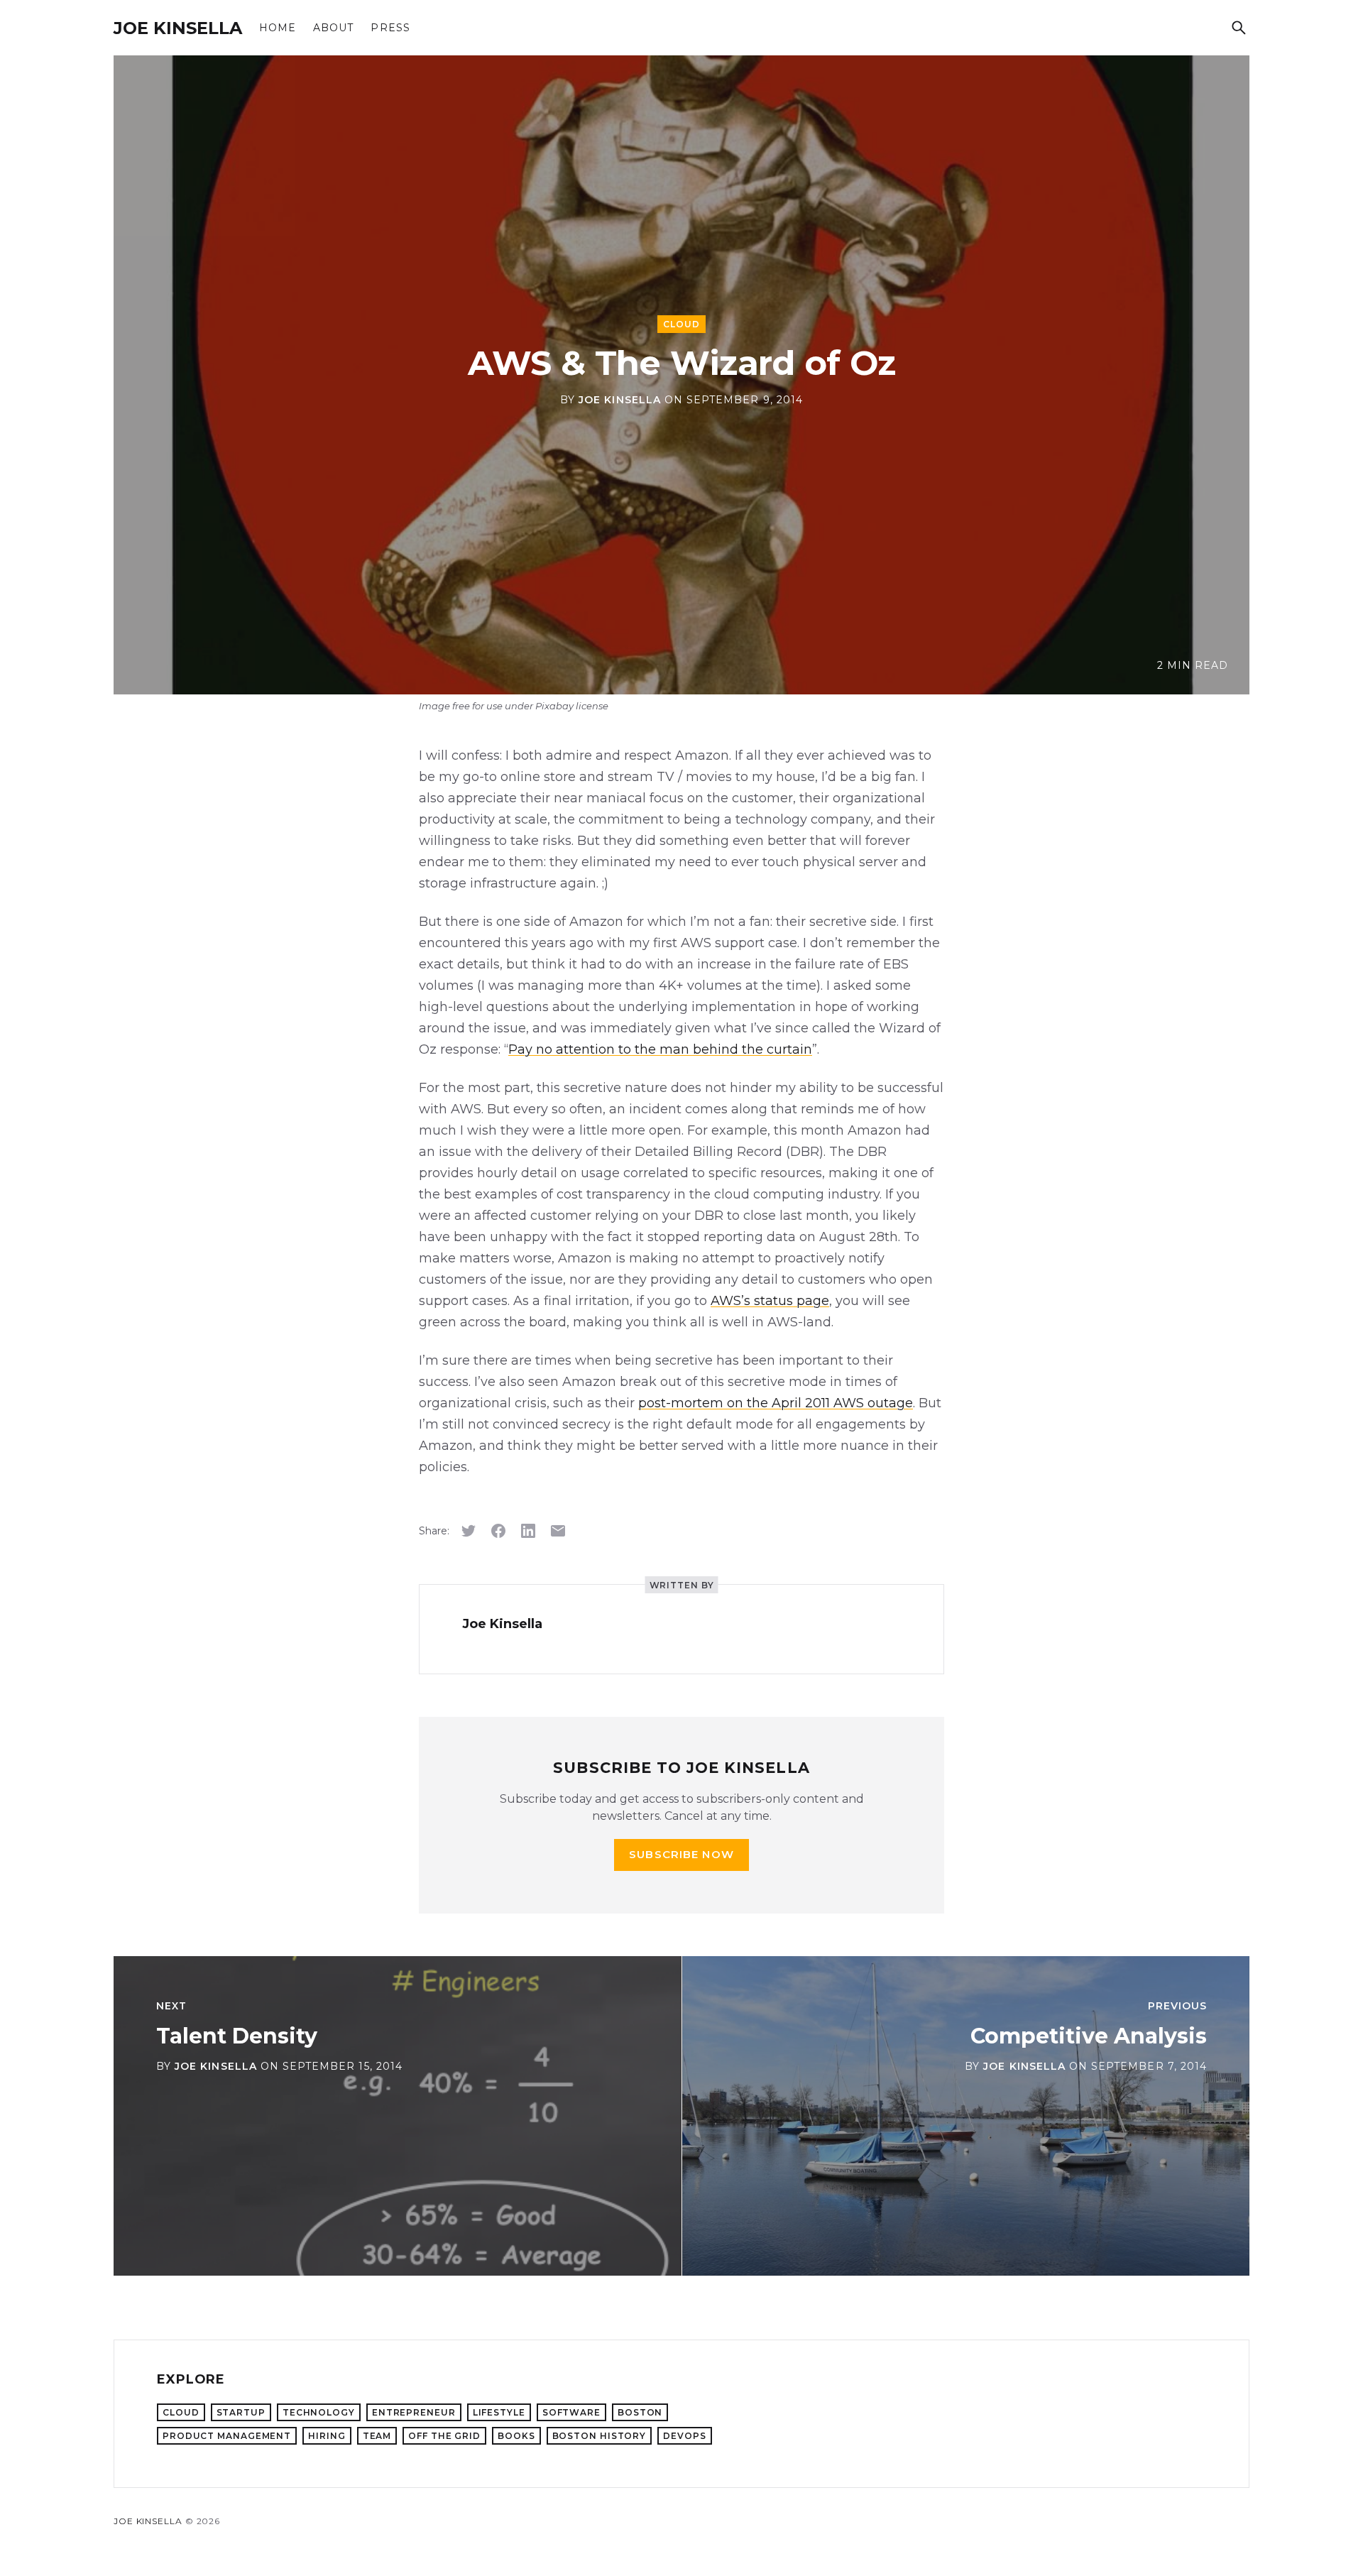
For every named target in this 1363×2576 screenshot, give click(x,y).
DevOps (684, 2436)
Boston (640, 2412)
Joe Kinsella (178, 28)
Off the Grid (444, 2436)
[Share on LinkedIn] (528, 1531)
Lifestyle (499, 2412)
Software (571, 2412)
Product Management (227, 2436)
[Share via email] (558, 1531)
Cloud (681, 324)
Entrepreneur (414, 2412)
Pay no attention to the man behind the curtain (660, 1049)
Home (278, 28)
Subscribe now (681, 1854)
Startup (241, 2412)
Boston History (600, 2436)
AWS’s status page (770, 1301)
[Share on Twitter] (469, 1531)
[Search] (1239, 28)
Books (516, 2436)
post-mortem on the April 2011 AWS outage (776, 1403)
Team (377, 2436)
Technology (319, 2412)
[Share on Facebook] (498, 1531)
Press (390, 28)
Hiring (327, 2436)
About (333, 28)
